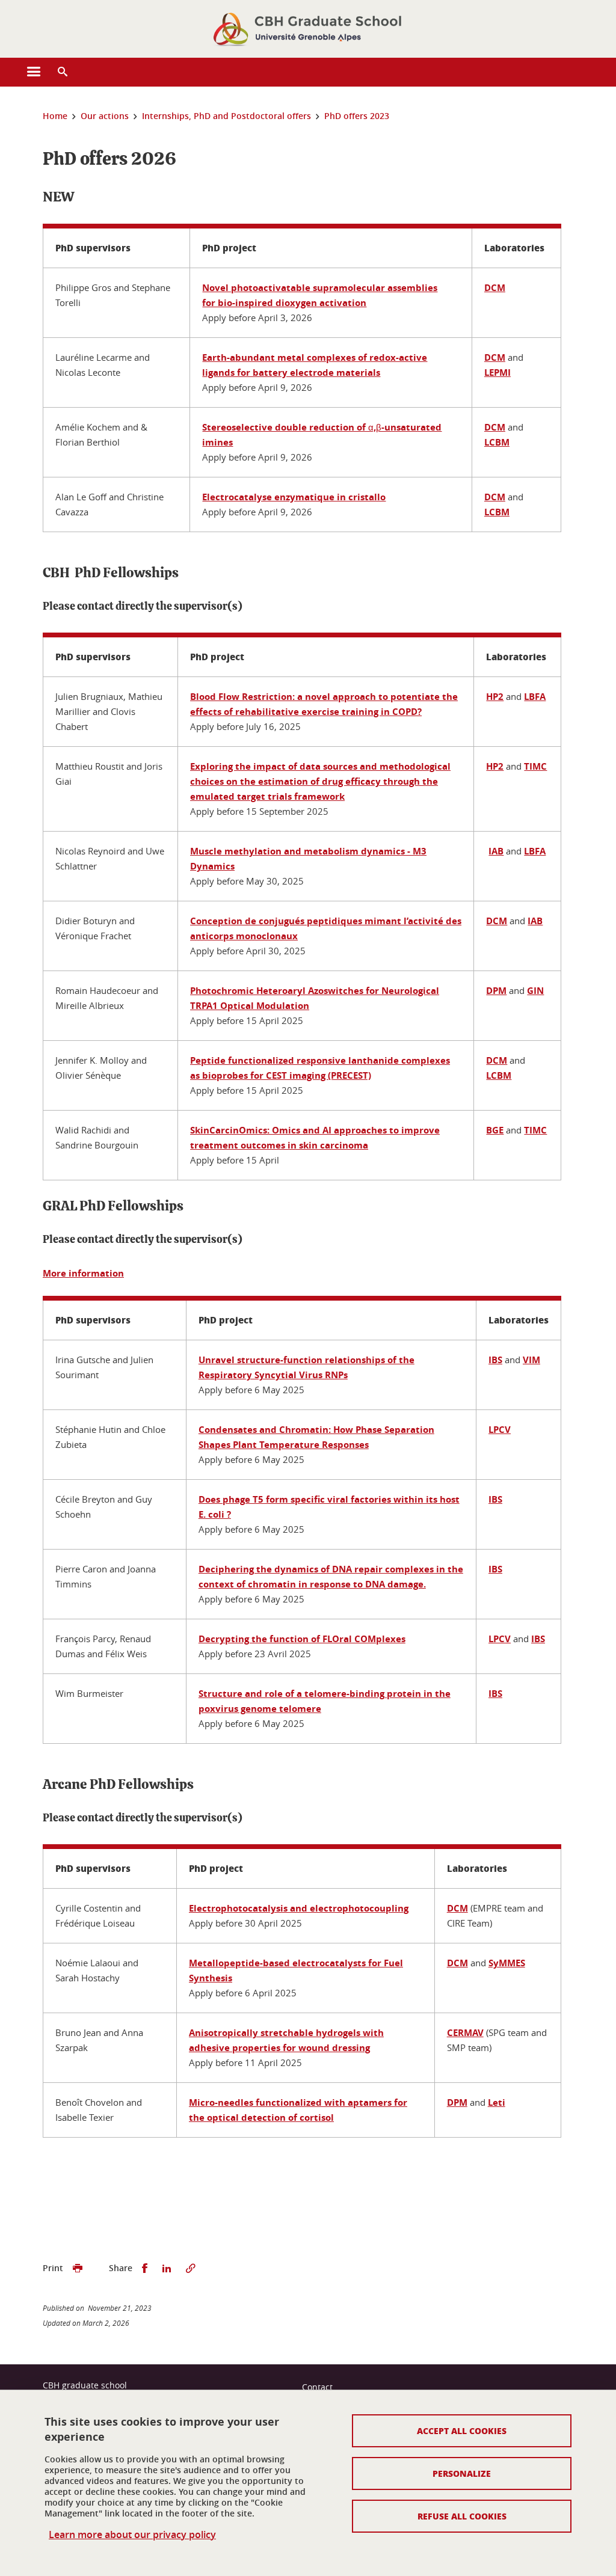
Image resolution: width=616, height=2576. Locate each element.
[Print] (78, 2268)
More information (83, 1273)
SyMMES (507, 1963)
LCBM (497, 442)
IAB (496, 851)
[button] (63, 72)
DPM (496, 991)
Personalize (462, 2473)
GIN (535, 991)
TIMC (535, 766)
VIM (531, 1360)
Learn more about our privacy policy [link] (132, 2535)
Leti (497, 2102)
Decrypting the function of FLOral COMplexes (302, 1639)
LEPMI (497, 373)
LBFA (535, 697)
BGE (495, 1130)
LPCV (500, 1430)
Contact (317, 2387)
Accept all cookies (462, 2430)
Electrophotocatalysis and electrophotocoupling (299, 1908)
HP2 (495, 697)
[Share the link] (191, 2268)
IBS (495, 1360)
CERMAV (465, 2033)
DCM (495, 288)
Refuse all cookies (462, 2516)
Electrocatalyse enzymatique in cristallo (294, 497)
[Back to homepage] (308, 29)
